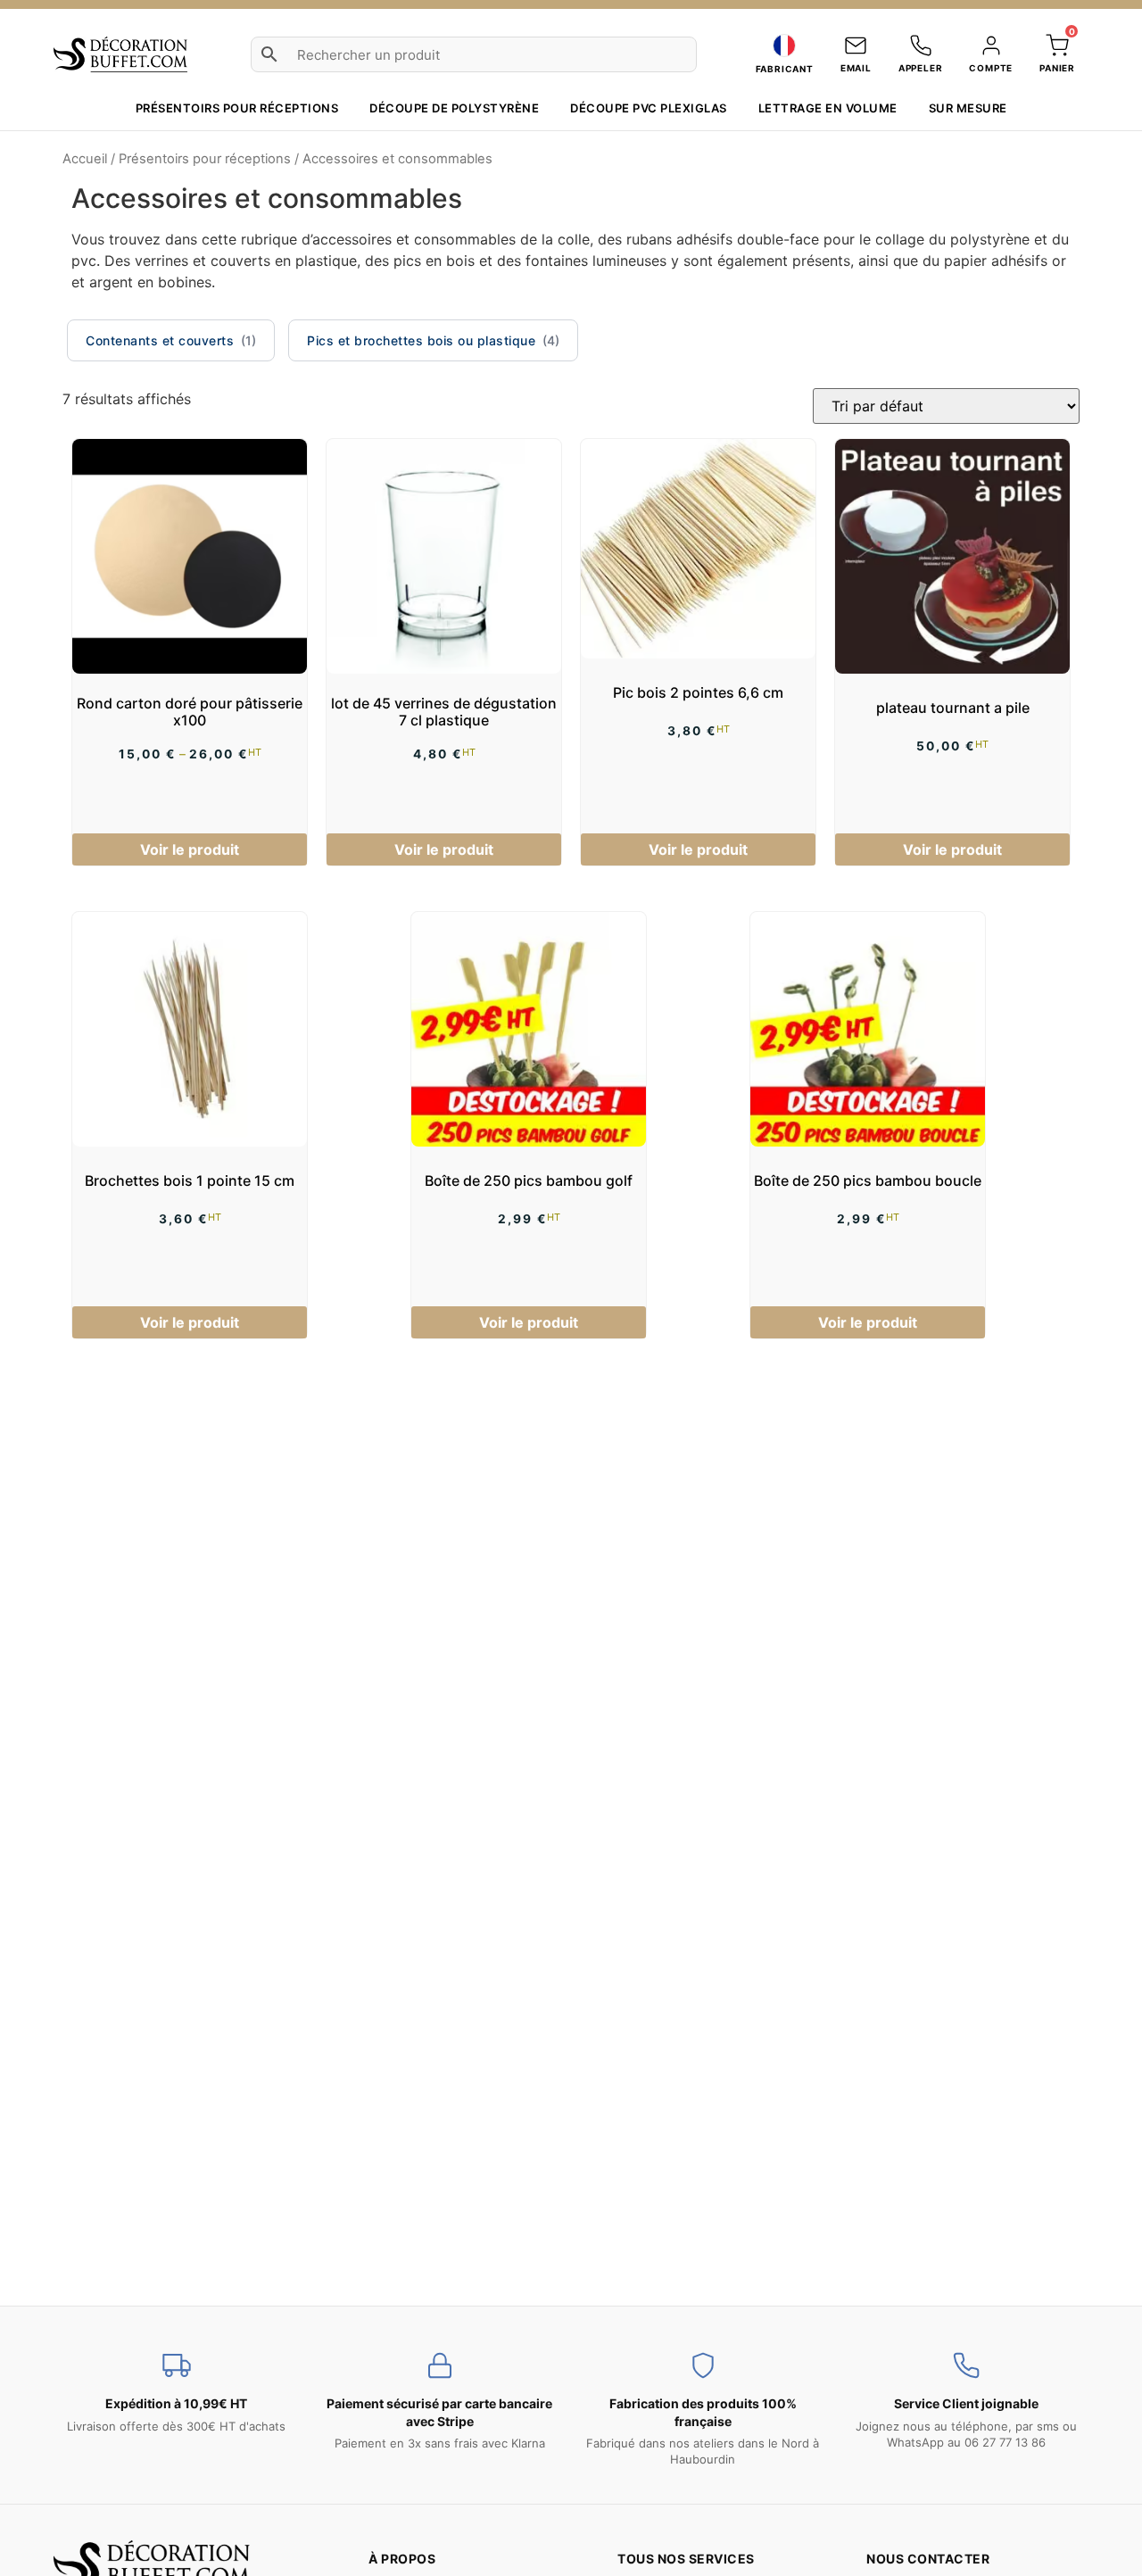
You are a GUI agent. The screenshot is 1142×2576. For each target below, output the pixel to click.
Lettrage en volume (828, 108)
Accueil (85, 159)
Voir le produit (190, 849)
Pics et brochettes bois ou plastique (421, 340)
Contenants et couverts (160, 340)
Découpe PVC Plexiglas (649, 108)
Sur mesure (968, 108)
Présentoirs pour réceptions (237, 108)
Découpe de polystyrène (454, 108)
